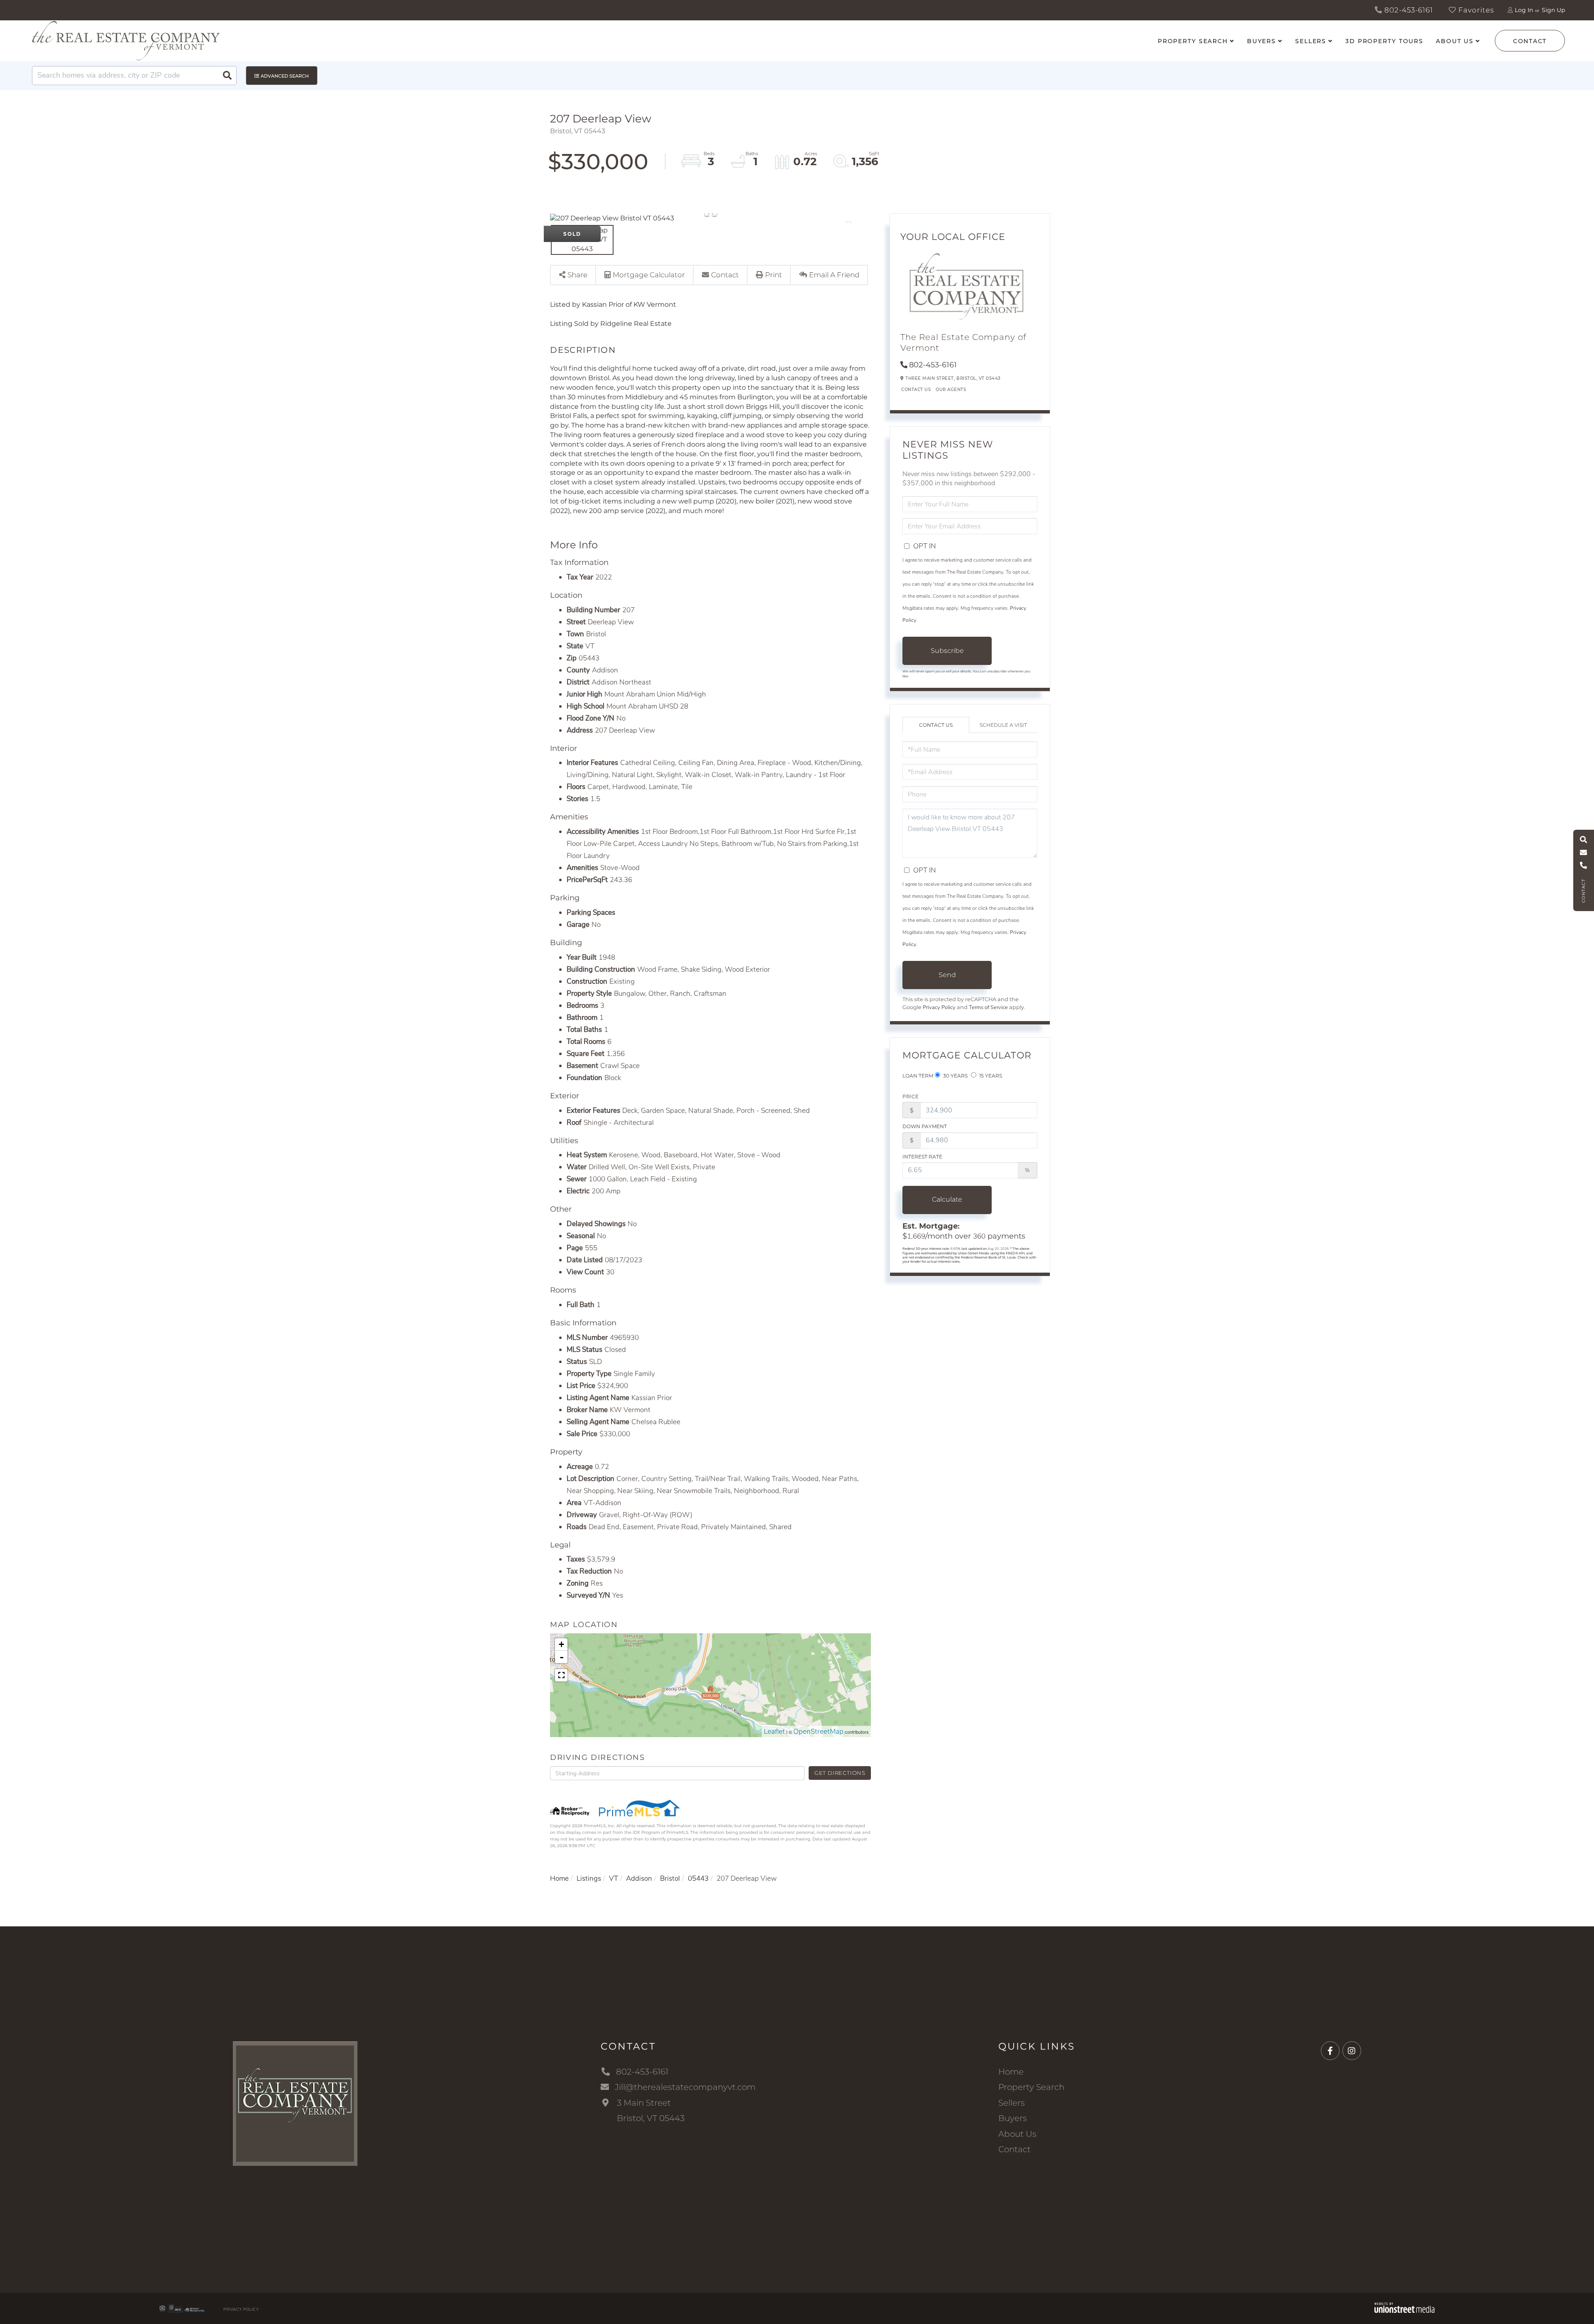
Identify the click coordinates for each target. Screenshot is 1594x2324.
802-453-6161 (1408, 10)
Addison (639, 1878)
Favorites (1475, 10)
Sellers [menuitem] (1311, 41)
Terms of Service (988, 1007)
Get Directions (840, 1773)
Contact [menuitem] (1015, 2149)
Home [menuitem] (1011, 2072)
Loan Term (918, 1076)
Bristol (670, 1878)
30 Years (955, 1076)
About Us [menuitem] (1455, 41)
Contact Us (916, 390)
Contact (1530, 41)
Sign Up (1553, 10)
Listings (589, 1878)
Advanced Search (285, 76)
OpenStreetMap (818, 1731)
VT (614, 1878)
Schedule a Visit (1003, 725)
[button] (227, 76)
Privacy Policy (939, 1007)
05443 (698, 1878)
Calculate (947, 1199)
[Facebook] (1330, 2051)
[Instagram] (1352, 2051)
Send (947, 975)
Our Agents (951, 390)
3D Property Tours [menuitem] (1384, 41)
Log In (1524, 10)
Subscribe (947, 651)
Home (559, 1878)
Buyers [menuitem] (1262, 41)
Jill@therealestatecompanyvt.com (685, 2087)
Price (911, 1096)
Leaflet (774, 1731)
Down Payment (925, 1126)
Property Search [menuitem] (1193, 41)
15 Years (990, 1076)
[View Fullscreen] (561, 1675)
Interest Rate (922, 1157)
